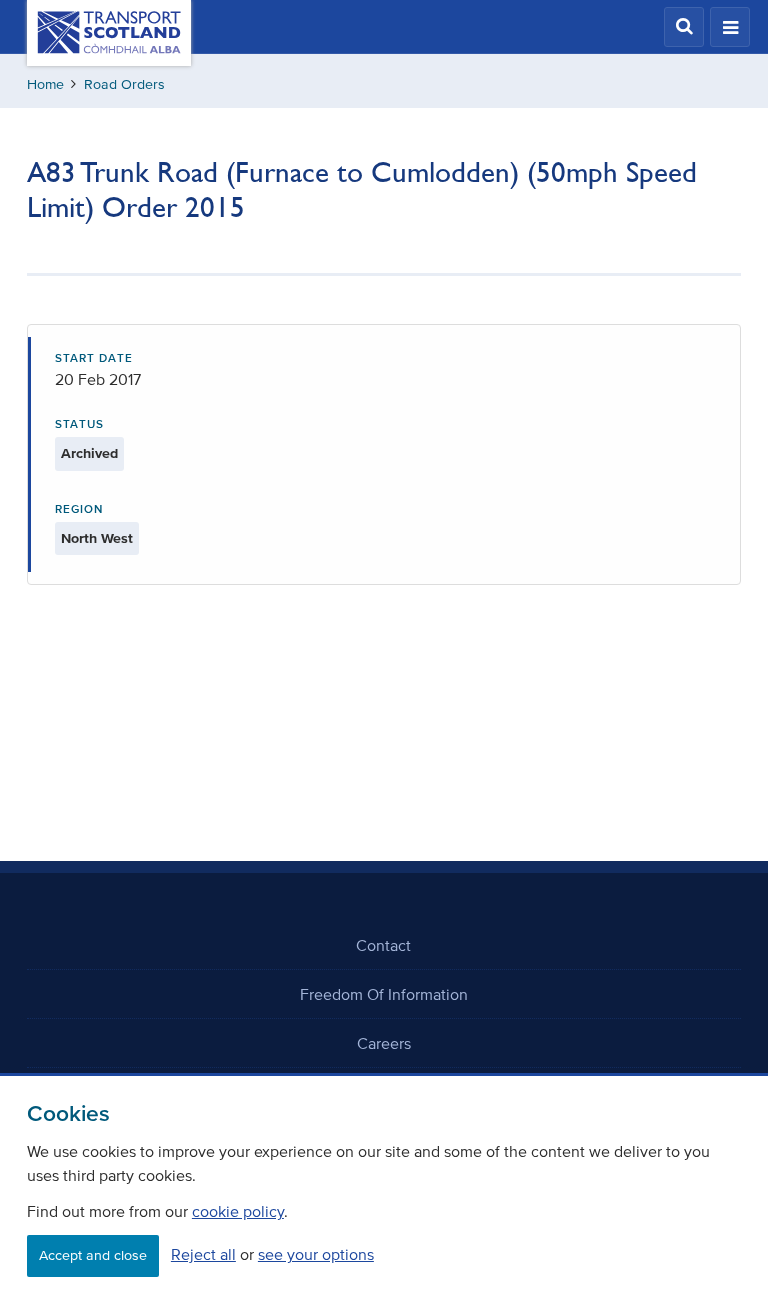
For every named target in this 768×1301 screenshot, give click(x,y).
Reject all (203, 1254)
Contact (383, 945)
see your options (316, 1254)
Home (45, 84)
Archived (89, 453)
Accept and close (93, 1255)
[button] (684, 27)
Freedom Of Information (384, 994)
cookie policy (238, 1211)
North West (97, 538)
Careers (384, 1043)
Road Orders (124, 84)
